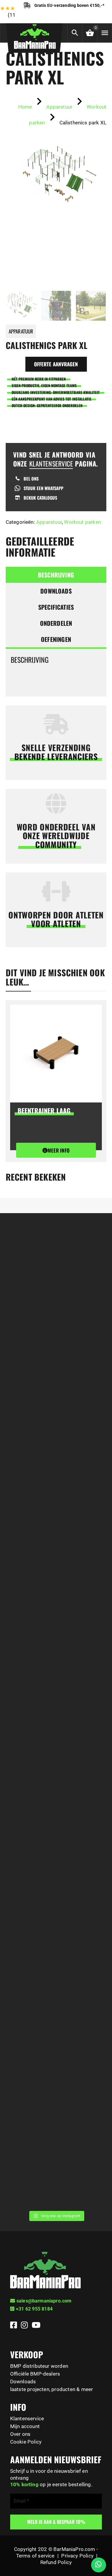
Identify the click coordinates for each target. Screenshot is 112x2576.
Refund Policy (56, 2562)
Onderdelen (56, 623)
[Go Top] (101, 2545)
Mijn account (25, 2426)
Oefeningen (56, 639)
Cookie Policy (26, 2442)
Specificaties (56, 607)
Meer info (59, 1150)
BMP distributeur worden (39, 2366)
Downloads (56, 591)
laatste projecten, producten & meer (52, 2389)
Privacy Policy (77, 2556)
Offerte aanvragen (56, 364)
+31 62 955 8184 (34, 2309)
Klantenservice (27, 2419)
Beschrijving (56, 575)
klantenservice (51, 464)
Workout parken (82, 522)
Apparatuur (49, 522)
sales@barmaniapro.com (44, 2301)
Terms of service (35, 2556)
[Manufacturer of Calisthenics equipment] (34, 35)
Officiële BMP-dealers (35, 2374)
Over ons (20, 2434)
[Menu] (105, 33)
